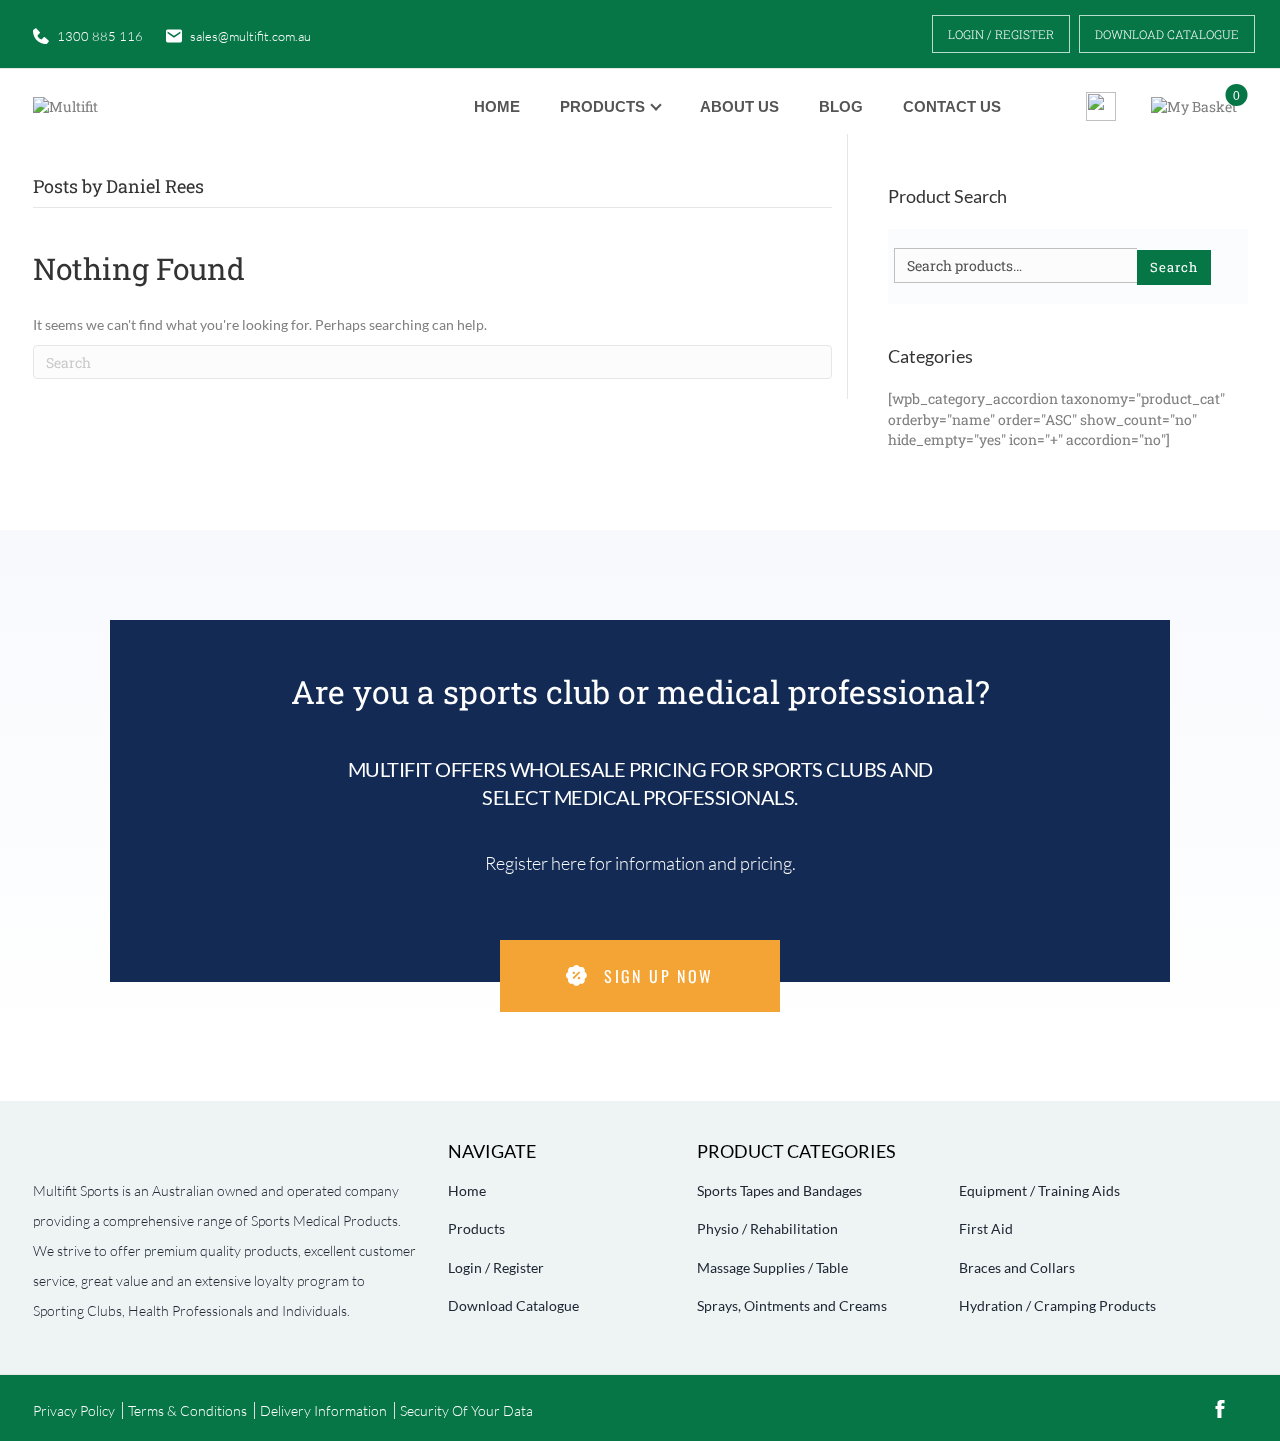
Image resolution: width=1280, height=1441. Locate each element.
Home (497, 106)
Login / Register (1001, 34)
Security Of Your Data (466, 1410)
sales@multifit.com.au (250, 36)
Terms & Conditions (187, 1410)
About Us (739, 106)
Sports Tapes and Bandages (779, 1190)
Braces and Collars (1017, 1267)
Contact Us (952, 106)
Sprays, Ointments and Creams (792, 1305)
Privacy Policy (74, 1410)
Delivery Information (323, 1410)
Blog (841, 106)
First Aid (986, 1228)
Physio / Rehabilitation (767, 1228)
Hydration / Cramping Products (1057, 1305)
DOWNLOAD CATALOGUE (1167, 34)
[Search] (1093, 106)
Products (602, 106)
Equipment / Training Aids (1039, 1190)
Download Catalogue (513, 1305)
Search (1174, 267)
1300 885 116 (100, 36)
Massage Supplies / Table (772, 1267)
